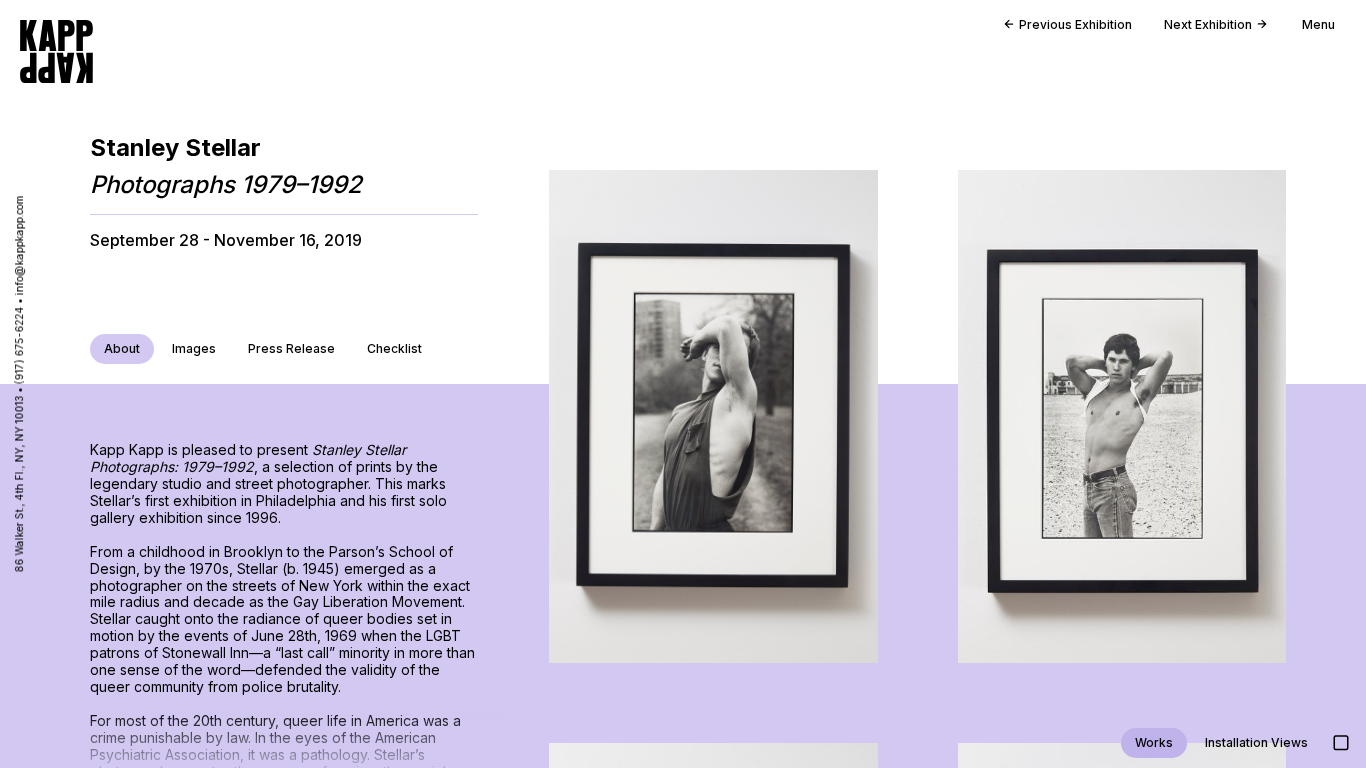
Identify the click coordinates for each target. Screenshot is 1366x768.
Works (1154, 742)
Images (194, 348)
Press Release (291, 348)
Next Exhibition (1208, 24)
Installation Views (1256, 742)
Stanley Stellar (175, 147)
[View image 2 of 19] (1122, 416)
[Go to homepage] (56, 51)
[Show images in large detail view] (1341, 743)
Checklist (394, 348)
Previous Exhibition (1075, 24)
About (122, 348)
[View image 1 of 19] (713, 416)
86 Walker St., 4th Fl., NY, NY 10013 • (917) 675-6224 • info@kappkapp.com (19, 384)
